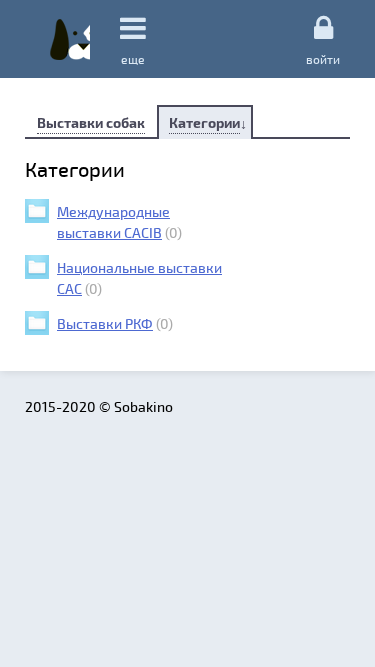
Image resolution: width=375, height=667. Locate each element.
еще (133, 59)
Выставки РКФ (105, 323)
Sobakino (70, 39)
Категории (204, 122)
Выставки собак (91, 122)
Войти (323, 58)
